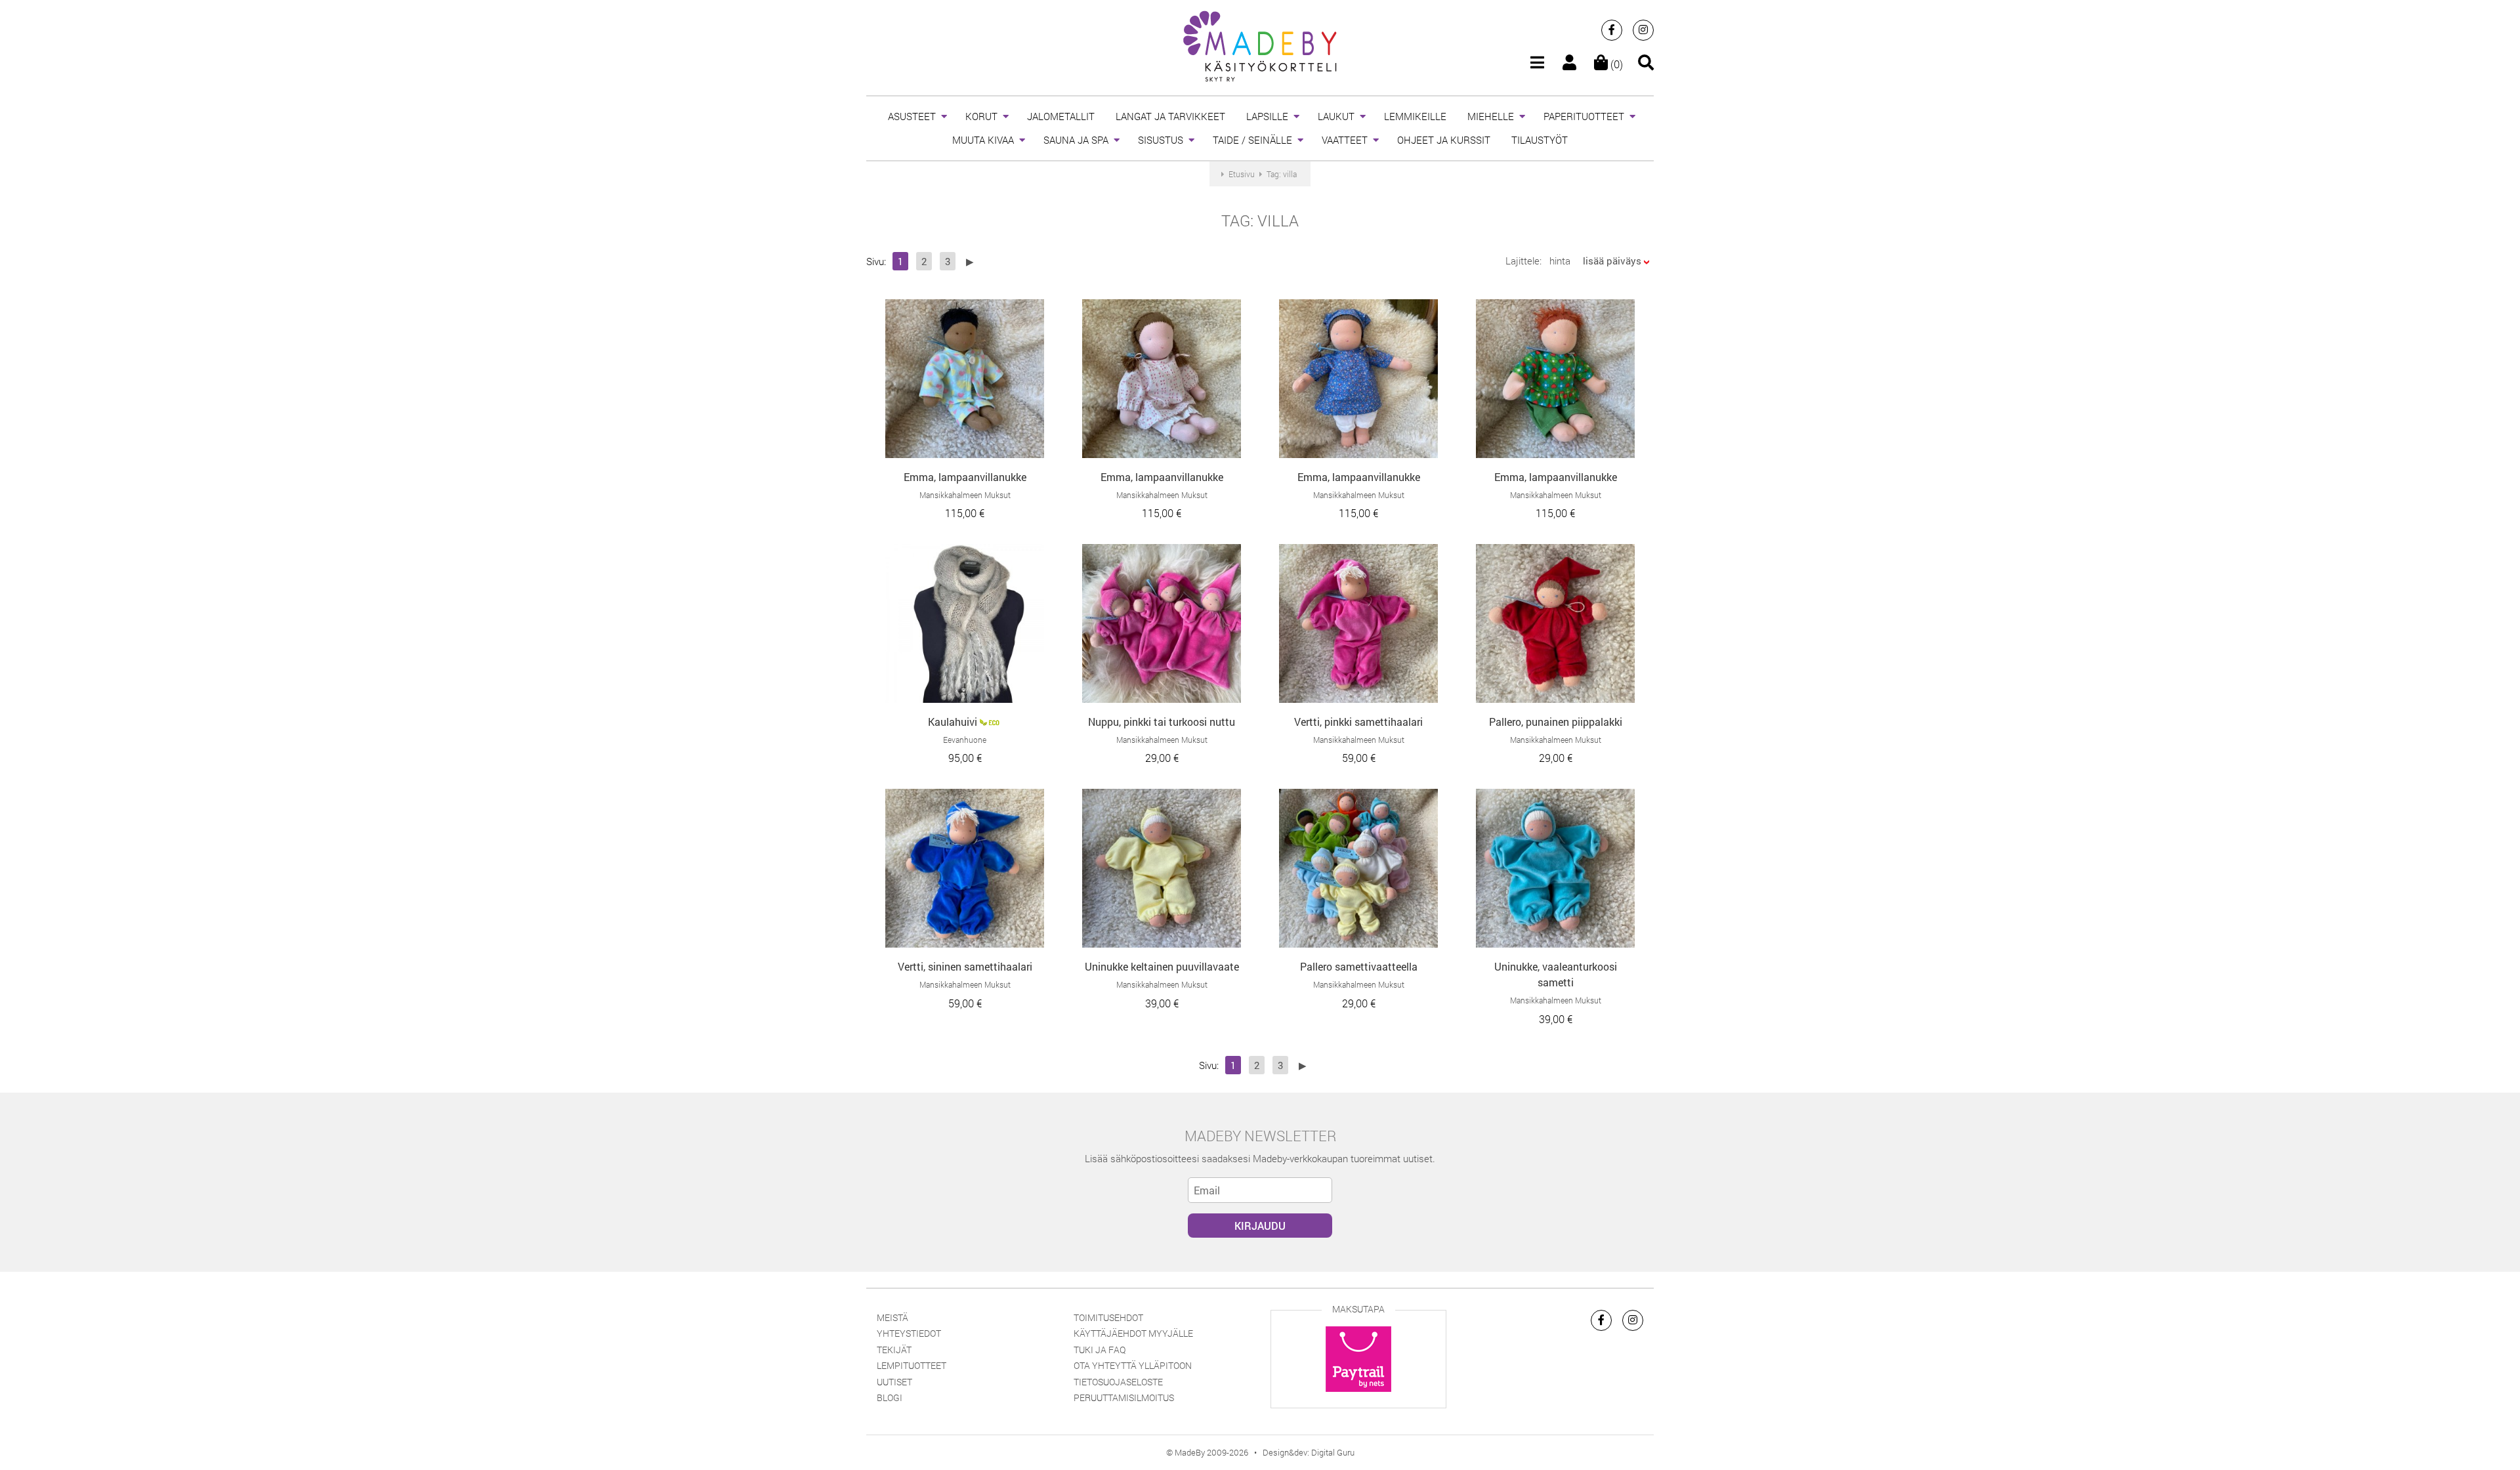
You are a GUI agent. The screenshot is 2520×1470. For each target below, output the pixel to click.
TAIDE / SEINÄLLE (1252, 140)
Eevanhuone (965, 740)
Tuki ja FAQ (1100, 1350)
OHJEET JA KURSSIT (1444, 140)
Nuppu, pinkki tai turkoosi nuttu (1162, 722)
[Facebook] (1612, 30)
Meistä (892, 1317)
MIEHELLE (1491, 116)
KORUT (981, 116)
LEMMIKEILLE (1415, 116)
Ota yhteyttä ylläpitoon (1133, 1365)
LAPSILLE (1267, 116)
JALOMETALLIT (1061, 116)
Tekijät (894, 1350)
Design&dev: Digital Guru (1309, 1452)
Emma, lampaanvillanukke (965, 477)
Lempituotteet (912, 1365)
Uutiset (894, 1382)
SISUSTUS (1161, 140)
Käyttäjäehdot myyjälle (1133, 1333)
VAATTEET (1345, 140)
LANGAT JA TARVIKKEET (1170, 116)
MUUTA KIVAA (983, 140)
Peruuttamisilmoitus (1124, 1397)
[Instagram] (1643, 30)
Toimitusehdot (1108, 1317)
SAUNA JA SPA (1076, 140)
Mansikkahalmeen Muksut (965, 495)
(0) (1615, 64)
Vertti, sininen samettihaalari (965, 966)
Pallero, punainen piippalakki (1556, 722)
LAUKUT (1336, 116)
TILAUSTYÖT (1540, 140)
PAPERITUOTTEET (1584, 116)
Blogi (890, 1397)
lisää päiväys (1612, 261)
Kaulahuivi (953, 722)
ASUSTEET (912, 116)
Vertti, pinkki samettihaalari (1358, 722)
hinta (1560, 261)
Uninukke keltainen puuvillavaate (1162, 966)
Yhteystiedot (909, 1333)
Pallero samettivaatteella (1359, 966)
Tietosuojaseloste (1118, 1382)
